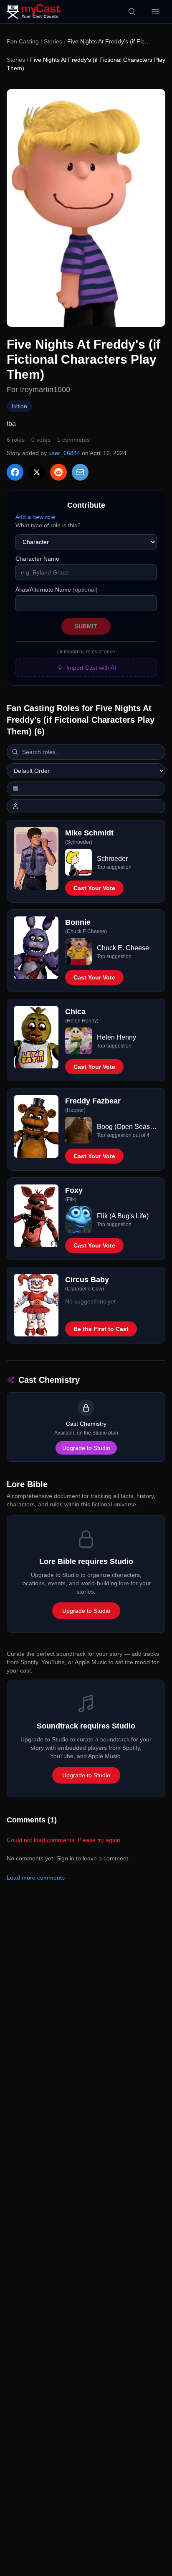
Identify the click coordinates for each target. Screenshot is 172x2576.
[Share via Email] (80, 472)
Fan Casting (23, 41)
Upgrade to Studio (86, 1448)
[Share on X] (37, 472)
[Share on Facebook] (15, 472)
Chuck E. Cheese (123, 948)
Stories (53, 41)
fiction (19, 406)
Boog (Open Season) (128, 1127)
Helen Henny (116, 1037)
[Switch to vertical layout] (86, 789)
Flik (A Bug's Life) (123, 1216)
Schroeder (112, 859)
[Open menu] (155, 12)
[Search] (132, 12)
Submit (86, 626)
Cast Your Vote (94, 888)
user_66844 (64, 453)
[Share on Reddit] (58, 472)
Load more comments (36, 1878)
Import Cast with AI (91, 668)
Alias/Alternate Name (57, 590)
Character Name (37, 559)
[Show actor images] (86, 806)
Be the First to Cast (101, 1329)
